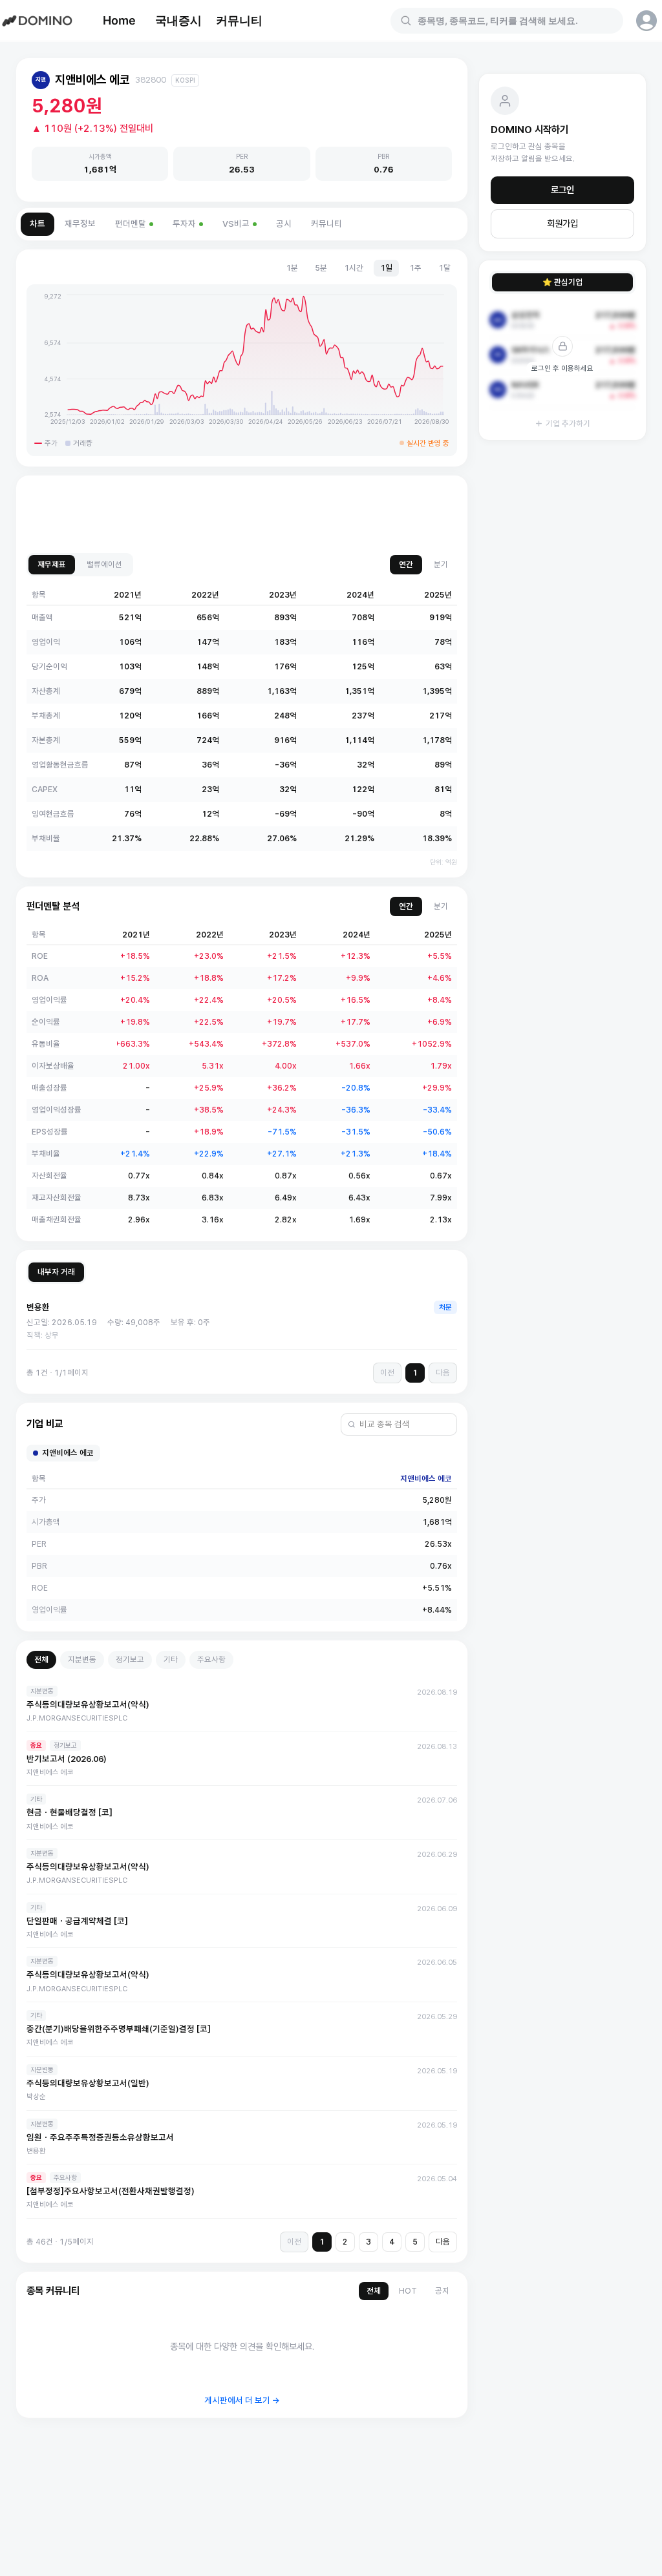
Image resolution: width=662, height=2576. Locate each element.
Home (119, 20)
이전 (387, 1373)
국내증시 (178, 20)
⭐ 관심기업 (562, 282)
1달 (444, 268)
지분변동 (82, 1660)
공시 (284, 224)
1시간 (354, 268)
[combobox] (515, 21)
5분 (321, 268)
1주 (415, 268)
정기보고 (130, 1660)
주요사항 (211, 1660)
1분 (292, 268)
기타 (171, 1660)
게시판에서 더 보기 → (242, 2401)
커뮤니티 (239, 20)
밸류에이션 (104, 564)
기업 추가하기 (568, 424)
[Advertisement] (242, 515)
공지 (442, 2291)
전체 (41, 1660)
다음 (443, 1373)
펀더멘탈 (131, 224)
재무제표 (52, 564)
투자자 (184, 224)
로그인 (562, 190)
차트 (37, 224)
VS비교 (236, 224)
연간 (406, 564)
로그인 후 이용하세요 (562, 368)
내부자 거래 (56, 1272)
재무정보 (80, 224)
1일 (386, 268)
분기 (441, 564)
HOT (408, 2291)
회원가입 (562, 224)
